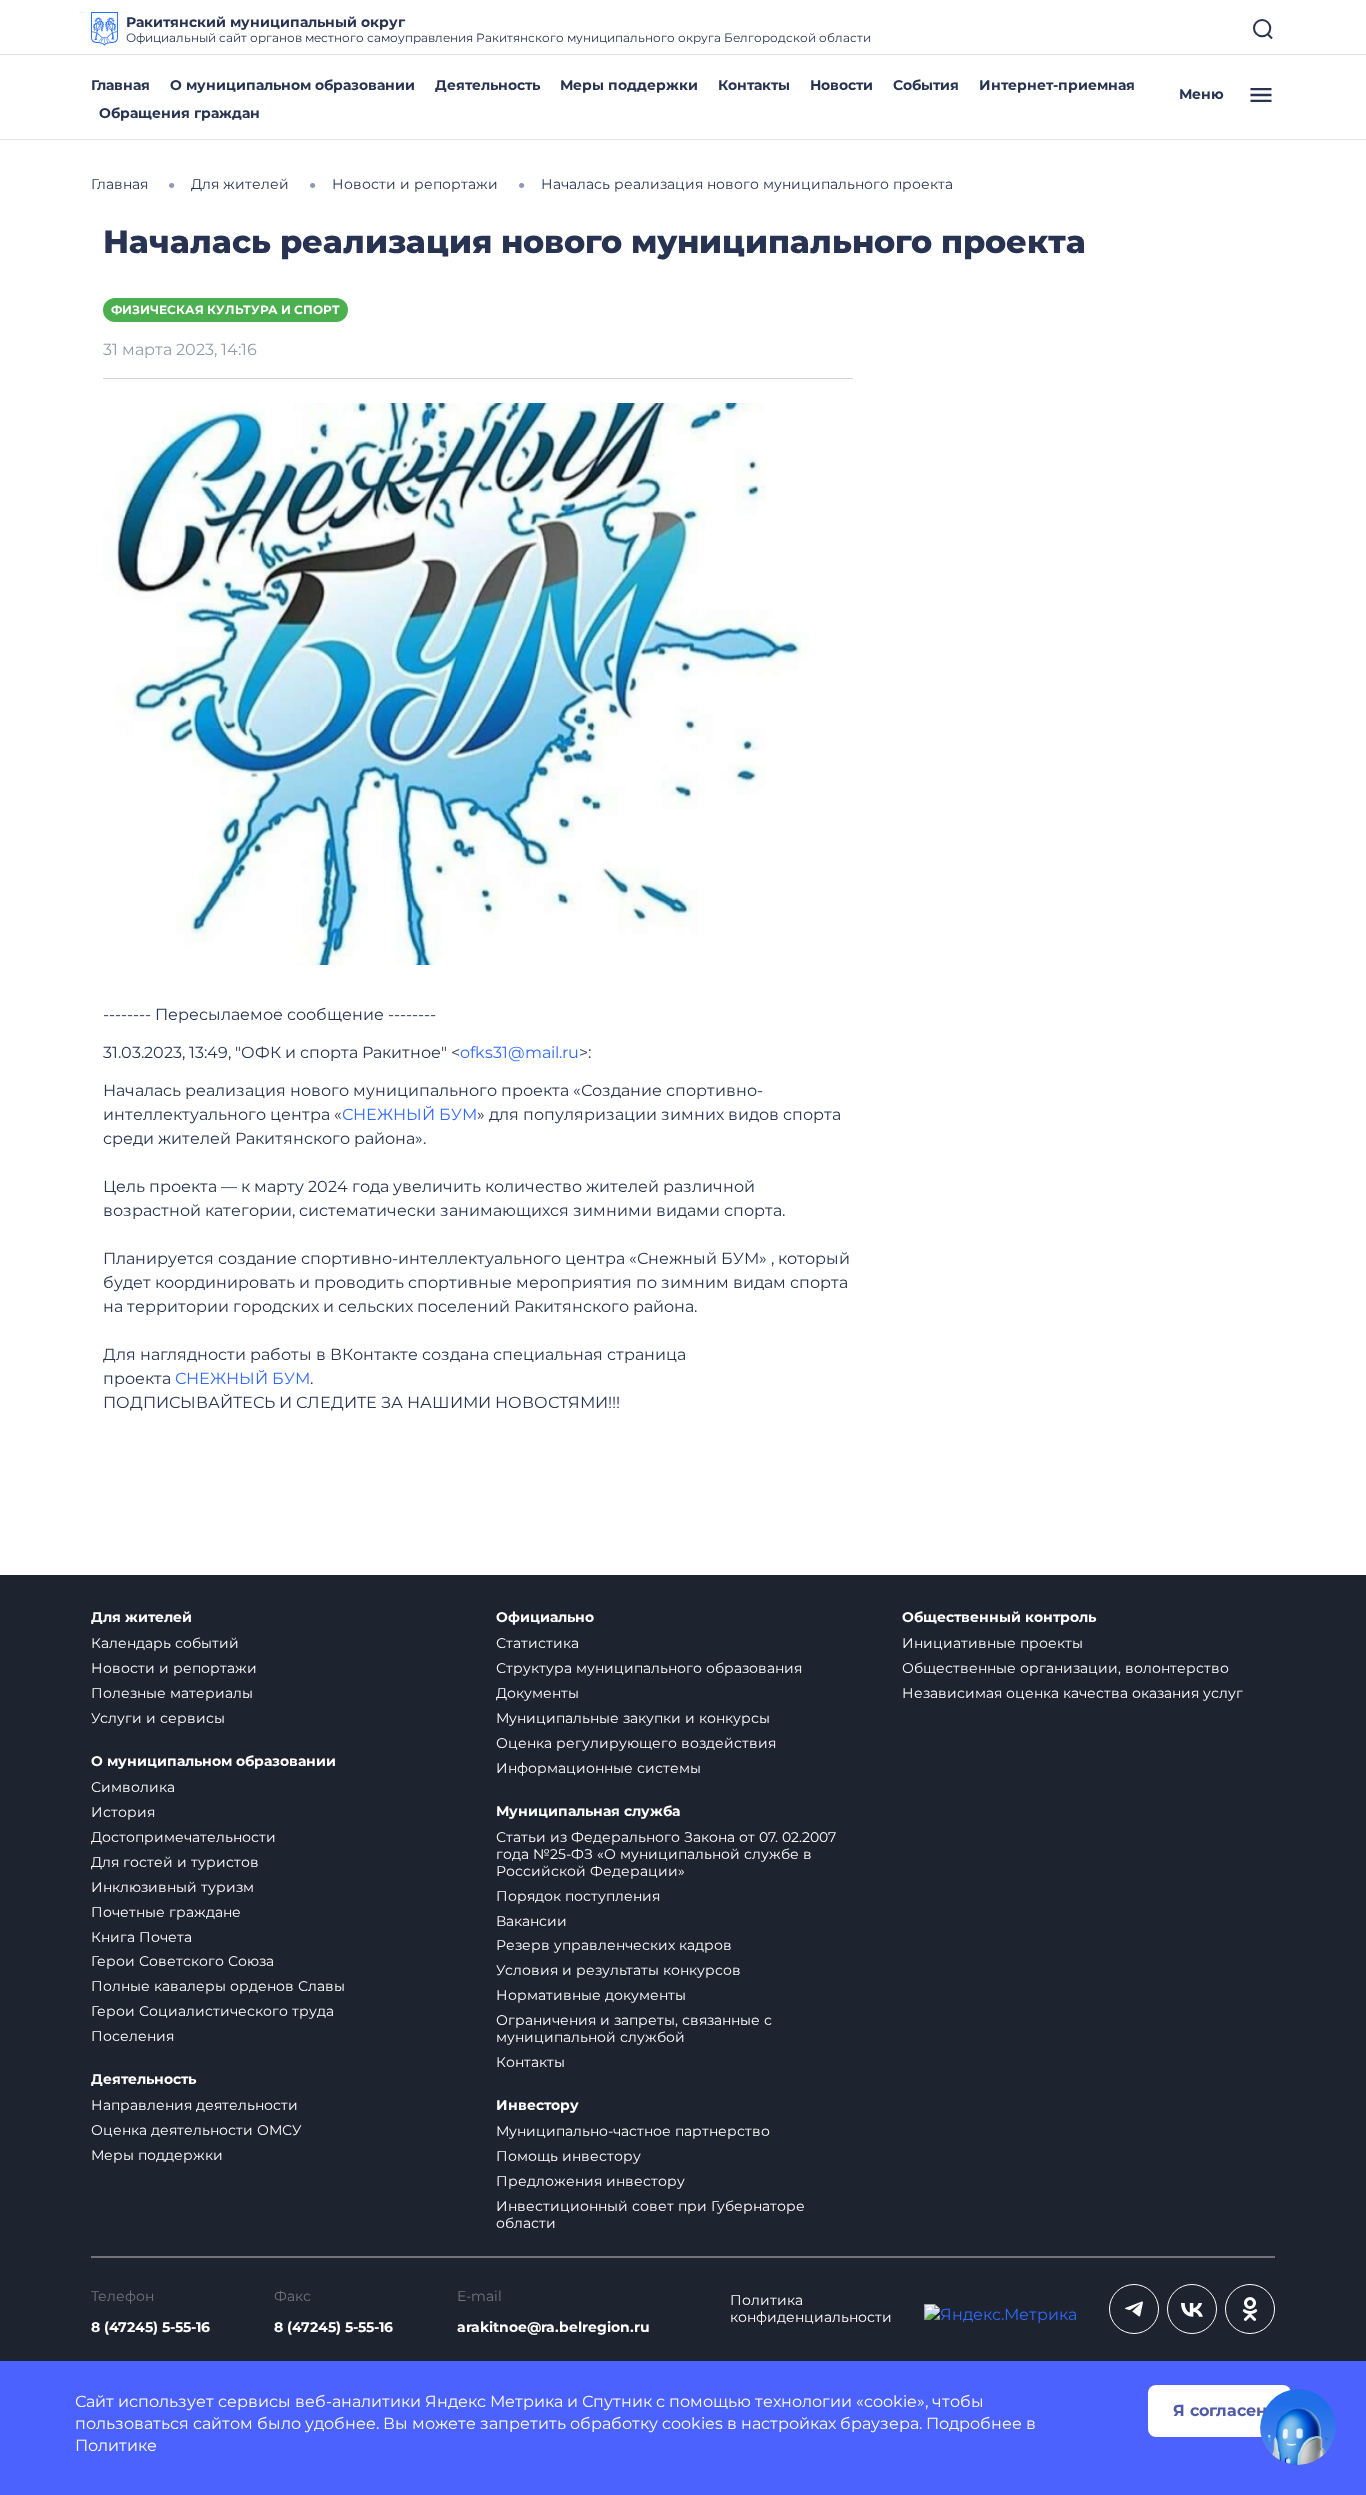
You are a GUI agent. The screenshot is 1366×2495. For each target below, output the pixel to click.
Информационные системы (598, 1768)
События (926, 85)
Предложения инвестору (590, 2181)
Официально (545, 1617)
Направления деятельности (194, 2105)
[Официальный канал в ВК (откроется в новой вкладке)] (1192, 2309)
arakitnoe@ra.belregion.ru (553, 2327)
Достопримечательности (183, 1837)
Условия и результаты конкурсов (618, 1970)
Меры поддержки (629, 85)
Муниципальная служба (588, 1811)
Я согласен (1220, 2410)
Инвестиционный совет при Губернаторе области (650, 2214)
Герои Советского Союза (182, 1961)
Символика (133, 1787)
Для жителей (141, 1617)
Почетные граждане (166, 1912)
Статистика (537, 1643)
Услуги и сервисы (158, 1718)
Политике (116, 2445)
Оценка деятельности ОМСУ (196, 2130)
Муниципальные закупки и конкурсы (633, 1718)
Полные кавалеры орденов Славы (218, 1986)
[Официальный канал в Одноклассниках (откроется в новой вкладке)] (1250, 2309)
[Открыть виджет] (1298, 2427)
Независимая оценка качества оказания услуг (1072, 1693)
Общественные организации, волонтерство (1065, 1668)
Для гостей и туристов (175, 1862)
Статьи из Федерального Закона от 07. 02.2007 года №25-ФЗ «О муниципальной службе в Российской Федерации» (666, 1854)
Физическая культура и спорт (225, 309)
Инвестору (537, 2105)
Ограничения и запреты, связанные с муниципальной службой (634, 2028)
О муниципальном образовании (292, 85)
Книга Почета (141, 1937)
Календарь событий (165, 1643)
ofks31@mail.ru (519, 1052)
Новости (841, 85)
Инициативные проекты (992, 1643)
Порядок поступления (578, 1896)
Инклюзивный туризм (172, 1887)
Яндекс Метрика (494, 2401)
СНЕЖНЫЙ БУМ (409, 1114)
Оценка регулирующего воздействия (636, 1743)
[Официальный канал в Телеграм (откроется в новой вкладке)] (1134, 2309)
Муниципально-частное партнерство (633, 2131)
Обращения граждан (179, 113)
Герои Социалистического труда (212, 2011)
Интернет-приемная (1057, 85)
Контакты (754, 85)
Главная (120, 85)
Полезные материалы (172, 1693)
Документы (537, 1693)
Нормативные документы (591, 1995)
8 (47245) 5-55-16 (150, 2327)
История (123, 1812)
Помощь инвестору (568, 2156)
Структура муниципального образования (649, 1668)
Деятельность (487, 85)
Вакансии (531, 1921)
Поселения (132, 2036)
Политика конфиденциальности (811, 2309)
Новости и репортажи (174, 1668)
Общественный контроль (999, 1617)
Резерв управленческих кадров (614, 1945)
